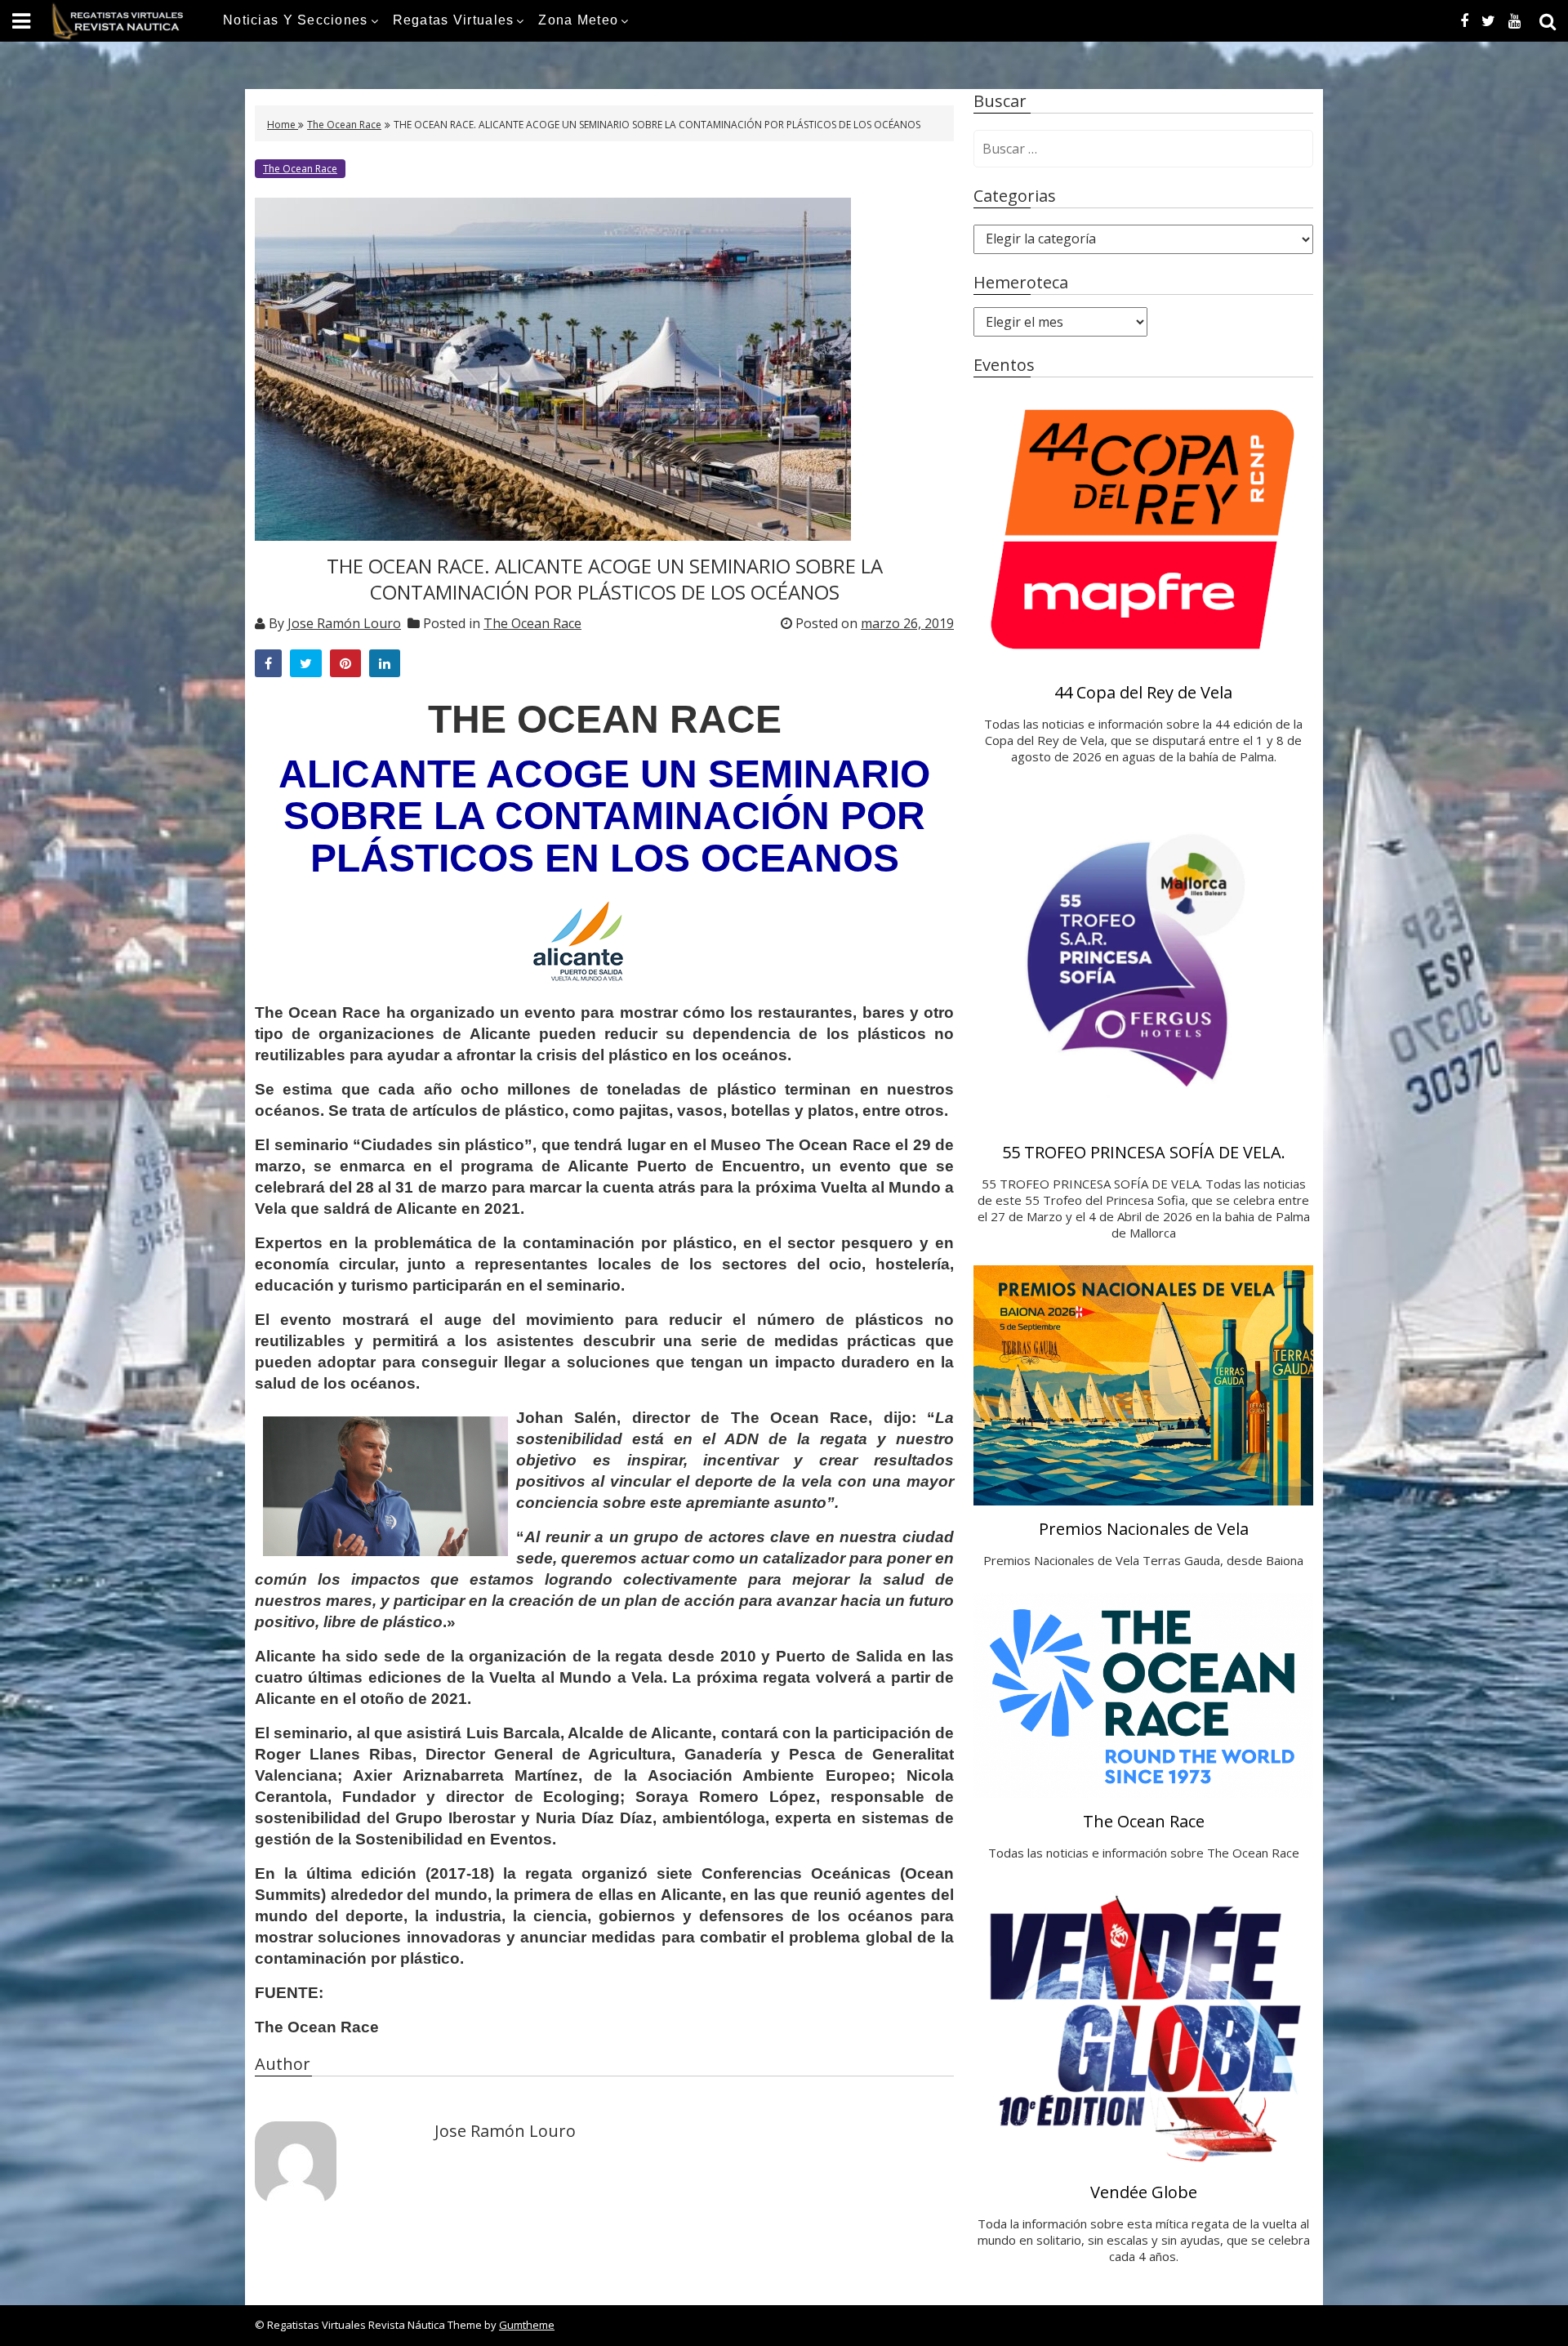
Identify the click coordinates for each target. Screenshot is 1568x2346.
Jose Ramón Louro (344, 623)
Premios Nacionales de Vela (1144, 1529)
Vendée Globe (1144, 2192)
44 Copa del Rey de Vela (1143, 692)
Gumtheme (527, 2325)
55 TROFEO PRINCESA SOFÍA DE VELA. (1144, 1152)
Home (283, 125)
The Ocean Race (344, 125)
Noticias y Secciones (296, 20)
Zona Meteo (578, 20)
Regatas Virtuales (454, 20)
